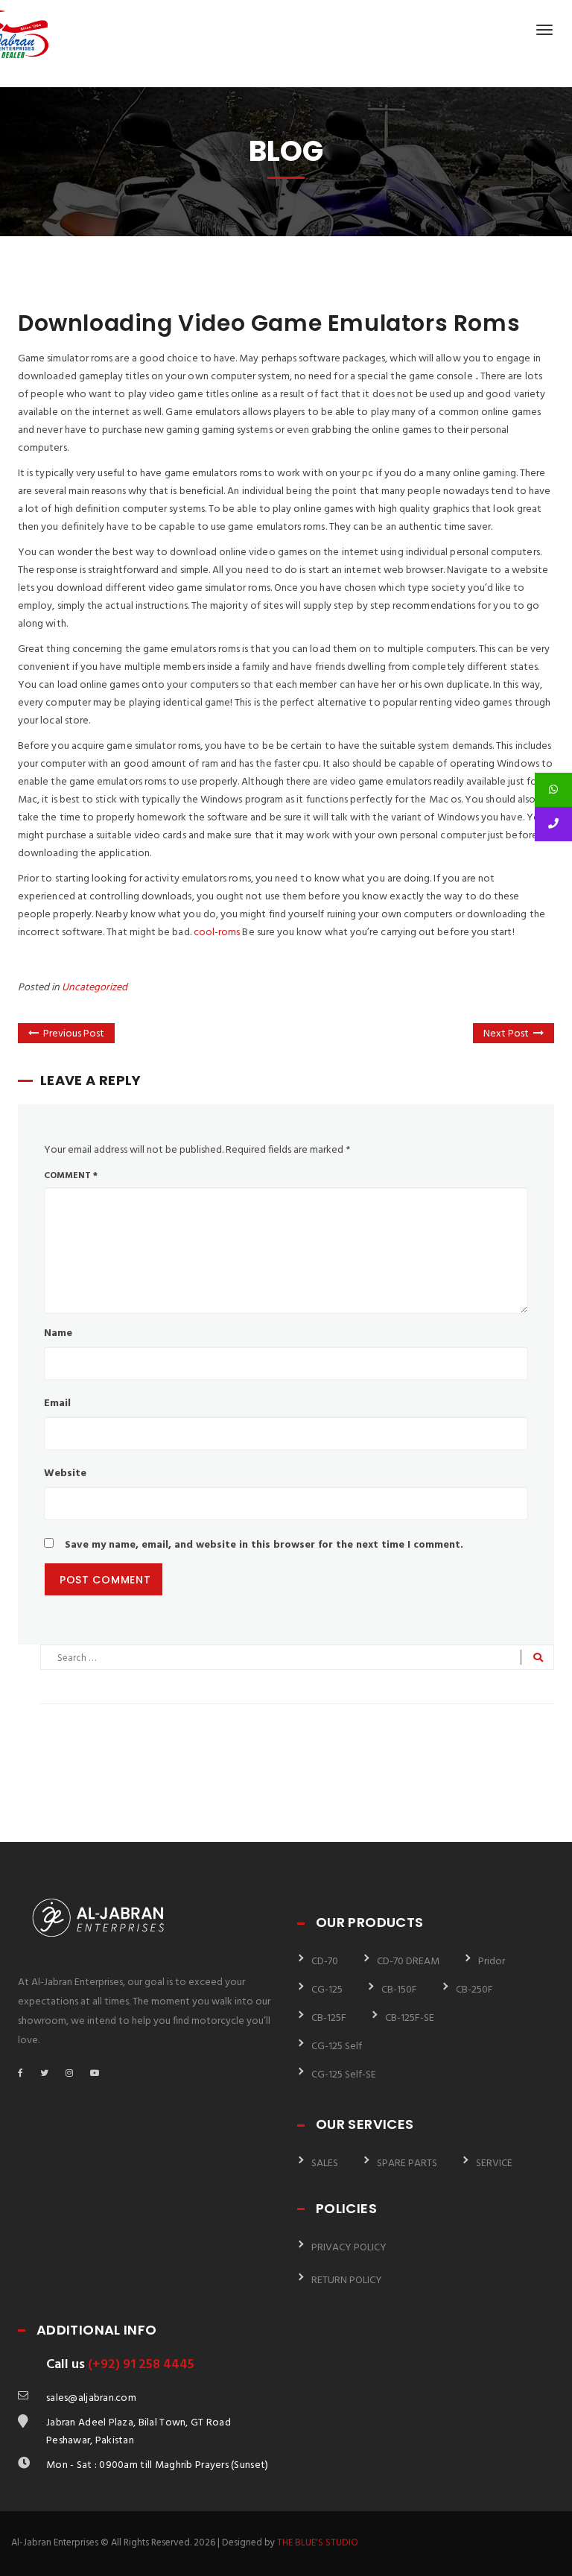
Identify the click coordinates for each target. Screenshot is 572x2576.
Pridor (492, 1962)
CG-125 (327, 1990)
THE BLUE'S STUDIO (318, 2543)
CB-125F (329, 2018)
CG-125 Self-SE (344, 2075)
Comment (71, 1176)
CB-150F (399, 1990)
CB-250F (474, 1990)
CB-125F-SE (410, 2018)
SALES (325, 2164)
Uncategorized (95, 988)
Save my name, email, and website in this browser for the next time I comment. (264, 1545)
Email (57, 1403)
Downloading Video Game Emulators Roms (269, 323)
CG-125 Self (337, 2047)
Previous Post (74, 1034)
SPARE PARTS (407, 2164)
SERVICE (494, 2164)
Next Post (506, 1034)
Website (65, 1474)
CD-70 (325, 1962)
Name (58, 1333)
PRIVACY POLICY (349, 2248)
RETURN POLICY (347, 2281)
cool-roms (217, 933)
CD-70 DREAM (408, 1962)
